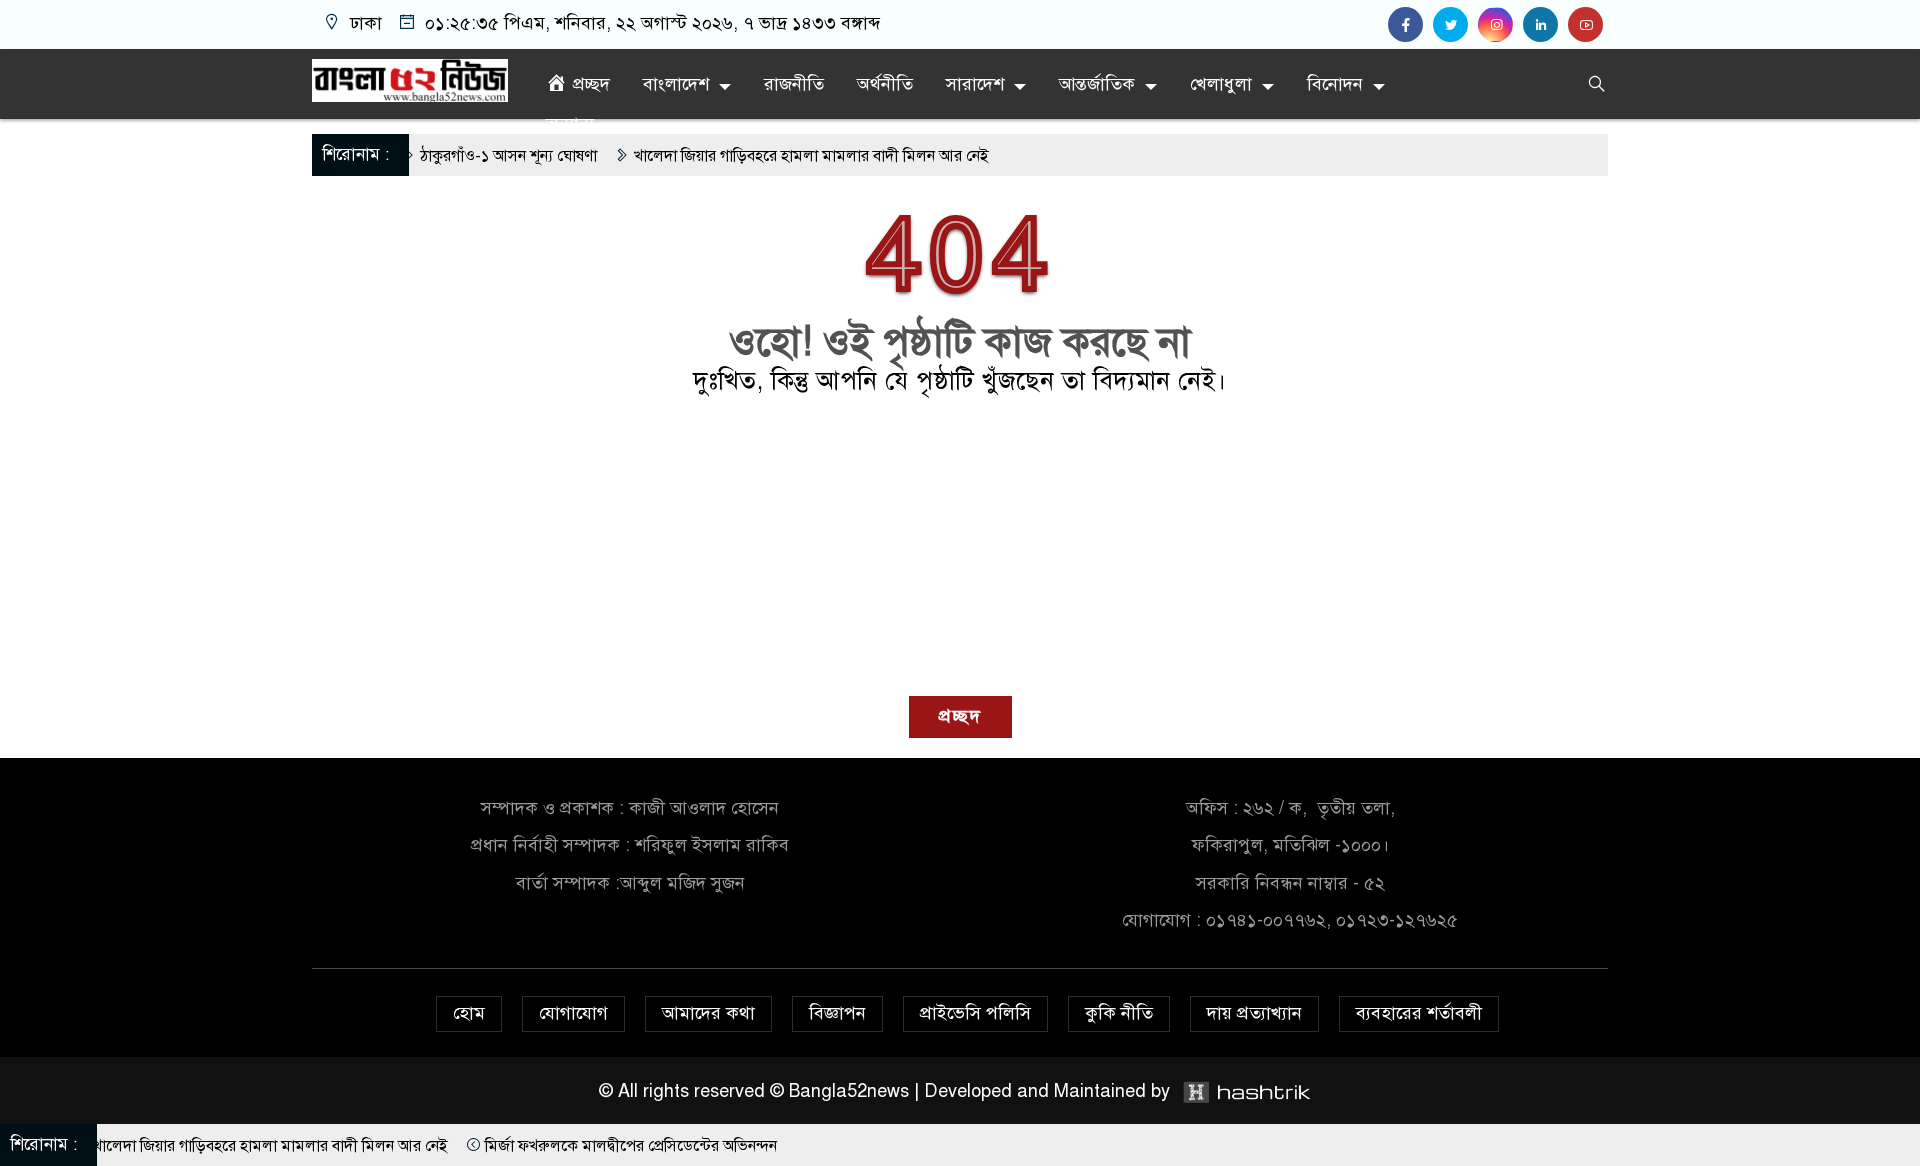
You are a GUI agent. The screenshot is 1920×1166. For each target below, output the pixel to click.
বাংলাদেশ (676, 84)
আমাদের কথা (708, 1013)
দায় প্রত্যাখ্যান (1254, 1013)
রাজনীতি (794, 84)
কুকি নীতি (1119, 1013)
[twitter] (1455, 25)
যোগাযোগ (573, 1013)
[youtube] (1588, 25)
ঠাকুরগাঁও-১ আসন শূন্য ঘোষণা (456, 156)
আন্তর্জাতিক (1097, 84)
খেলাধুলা (1221, 84)
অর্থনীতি (885, 84)
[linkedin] (1545, 25)
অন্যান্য (570, 124)
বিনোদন (1335, 84)
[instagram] (1500, 25)
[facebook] (1410, 25)
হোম (469, 1013)
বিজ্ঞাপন (837, 1013)
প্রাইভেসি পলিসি (975, 1013)
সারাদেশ (975, 84)
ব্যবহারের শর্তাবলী (1419, 1013)
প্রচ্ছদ (960, 716)
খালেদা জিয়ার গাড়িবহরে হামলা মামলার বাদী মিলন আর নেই (759, 156)
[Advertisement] (960, 546)
